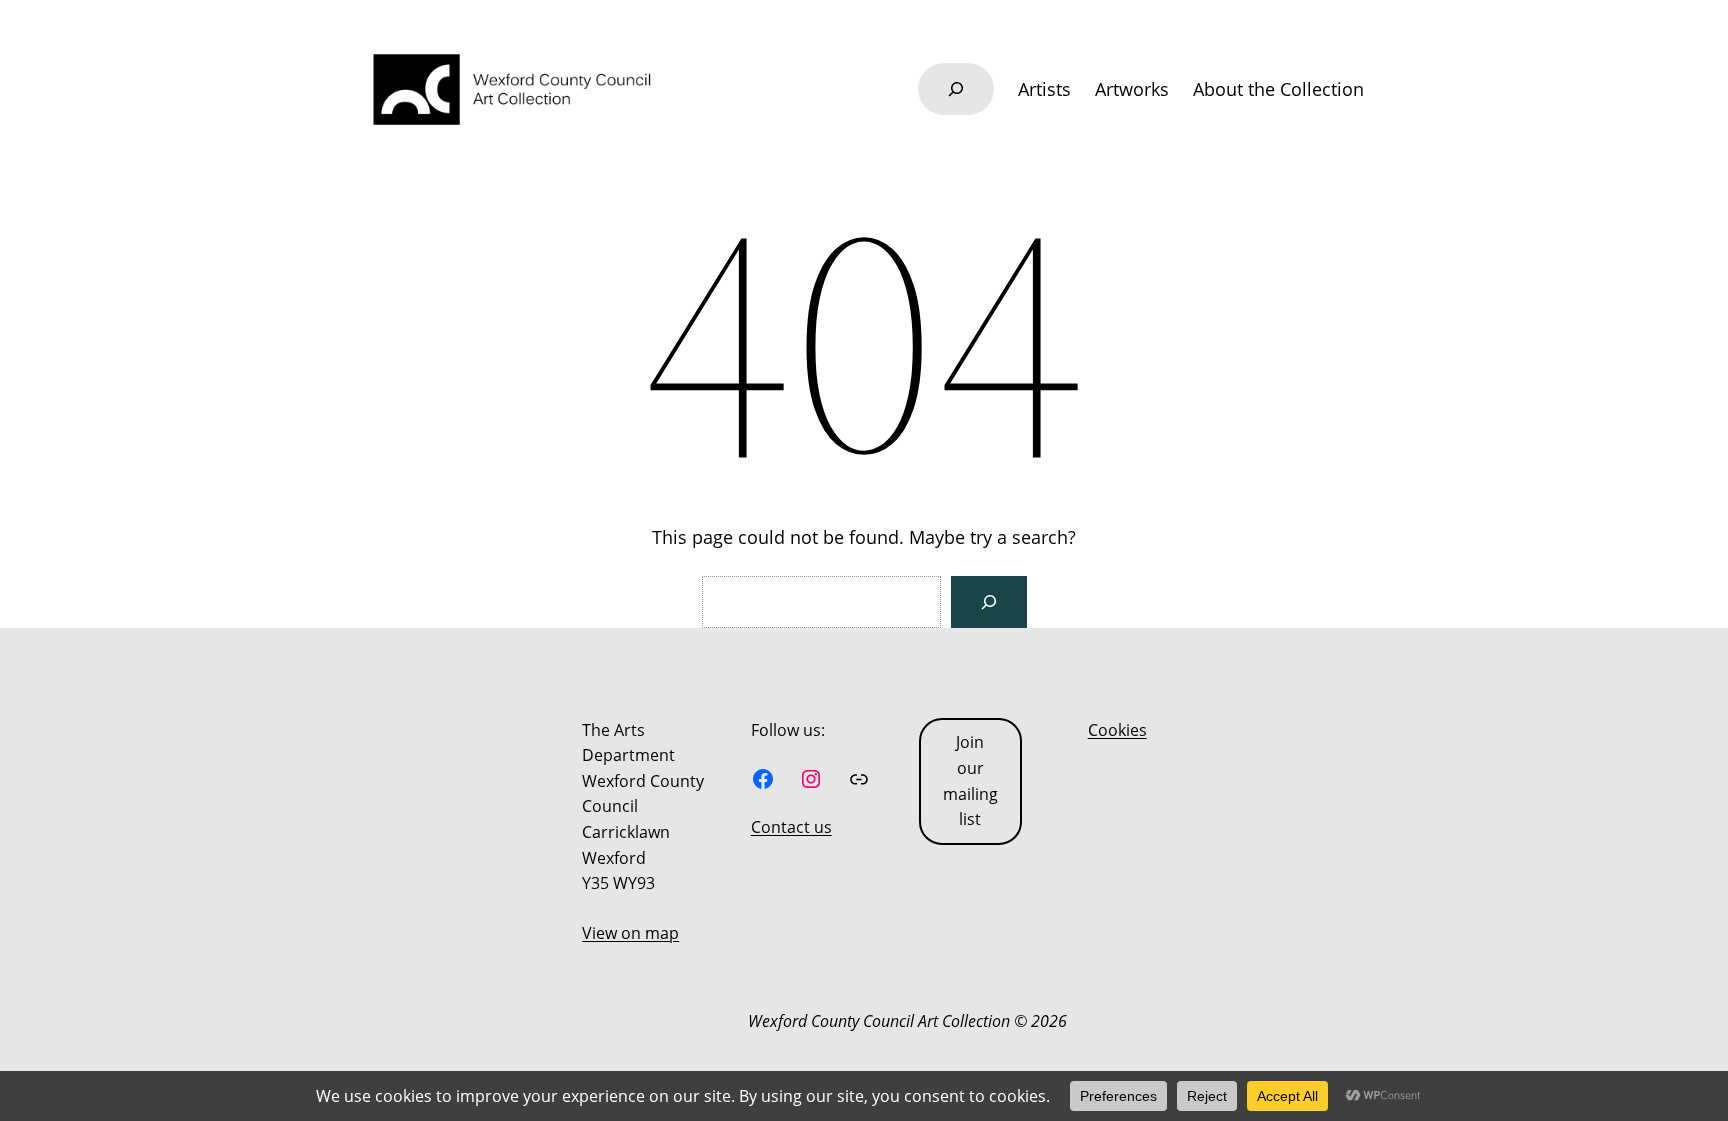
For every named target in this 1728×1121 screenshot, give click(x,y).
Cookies (1117, 730)
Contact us (791, 827)
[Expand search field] (956, 89)
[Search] (989, 602)
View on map (630, 933)
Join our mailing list (970, 780)
